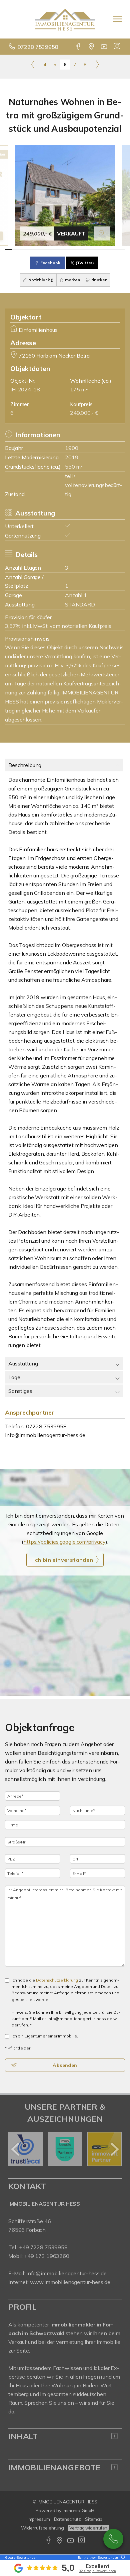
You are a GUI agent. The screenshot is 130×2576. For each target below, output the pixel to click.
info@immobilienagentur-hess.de (45, 1435)
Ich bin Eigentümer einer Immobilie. (45, 2036)
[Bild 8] (55, 250)
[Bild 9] (62, 250)
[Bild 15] (102, 250)
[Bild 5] (35, 250)
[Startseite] (65, 19)
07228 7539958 (38, 47)
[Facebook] (79, 47)
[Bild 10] (68, 250)
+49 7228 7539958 (43, 2247)
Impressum (39, 2519)
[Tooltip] (122, 2557)
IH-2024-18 (25, 389)
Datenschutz (68, 2519)
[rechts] (97, 64)
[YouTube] (104, 47)
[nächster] (114, 2149)
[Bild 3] (22, 250)
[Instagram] (117, 47)
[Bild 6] (42, 250)
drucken (99, 280)
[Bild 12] (82, 250)
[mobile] (117, 19)
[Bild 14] (95, 250)
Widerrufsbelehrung (42, 2528)
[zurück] (16, 2149)
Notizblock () (40, 280)
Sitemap (94, 2519)
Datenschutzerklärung (57, 1980)
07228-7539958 (113, 2539)
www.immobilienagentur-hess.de (70, 2282)
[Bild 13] (88, 250)
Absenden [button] (65, 2065)
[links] (33, 64)
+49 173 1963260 (47, 2256)
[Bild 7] (48, 250)
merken (72, 280)
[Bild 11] (75, 250)
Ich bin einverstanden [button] (63, 1560)
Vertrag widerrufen (88, 2528)
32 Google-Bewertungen (97, 2571)
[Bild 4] (28, 250)
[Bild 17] (115, 250)
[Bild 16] (108, 250)
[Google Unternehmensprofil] (92, 47)
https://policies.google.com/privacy (64, 1542)
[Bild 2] (15, 250)
